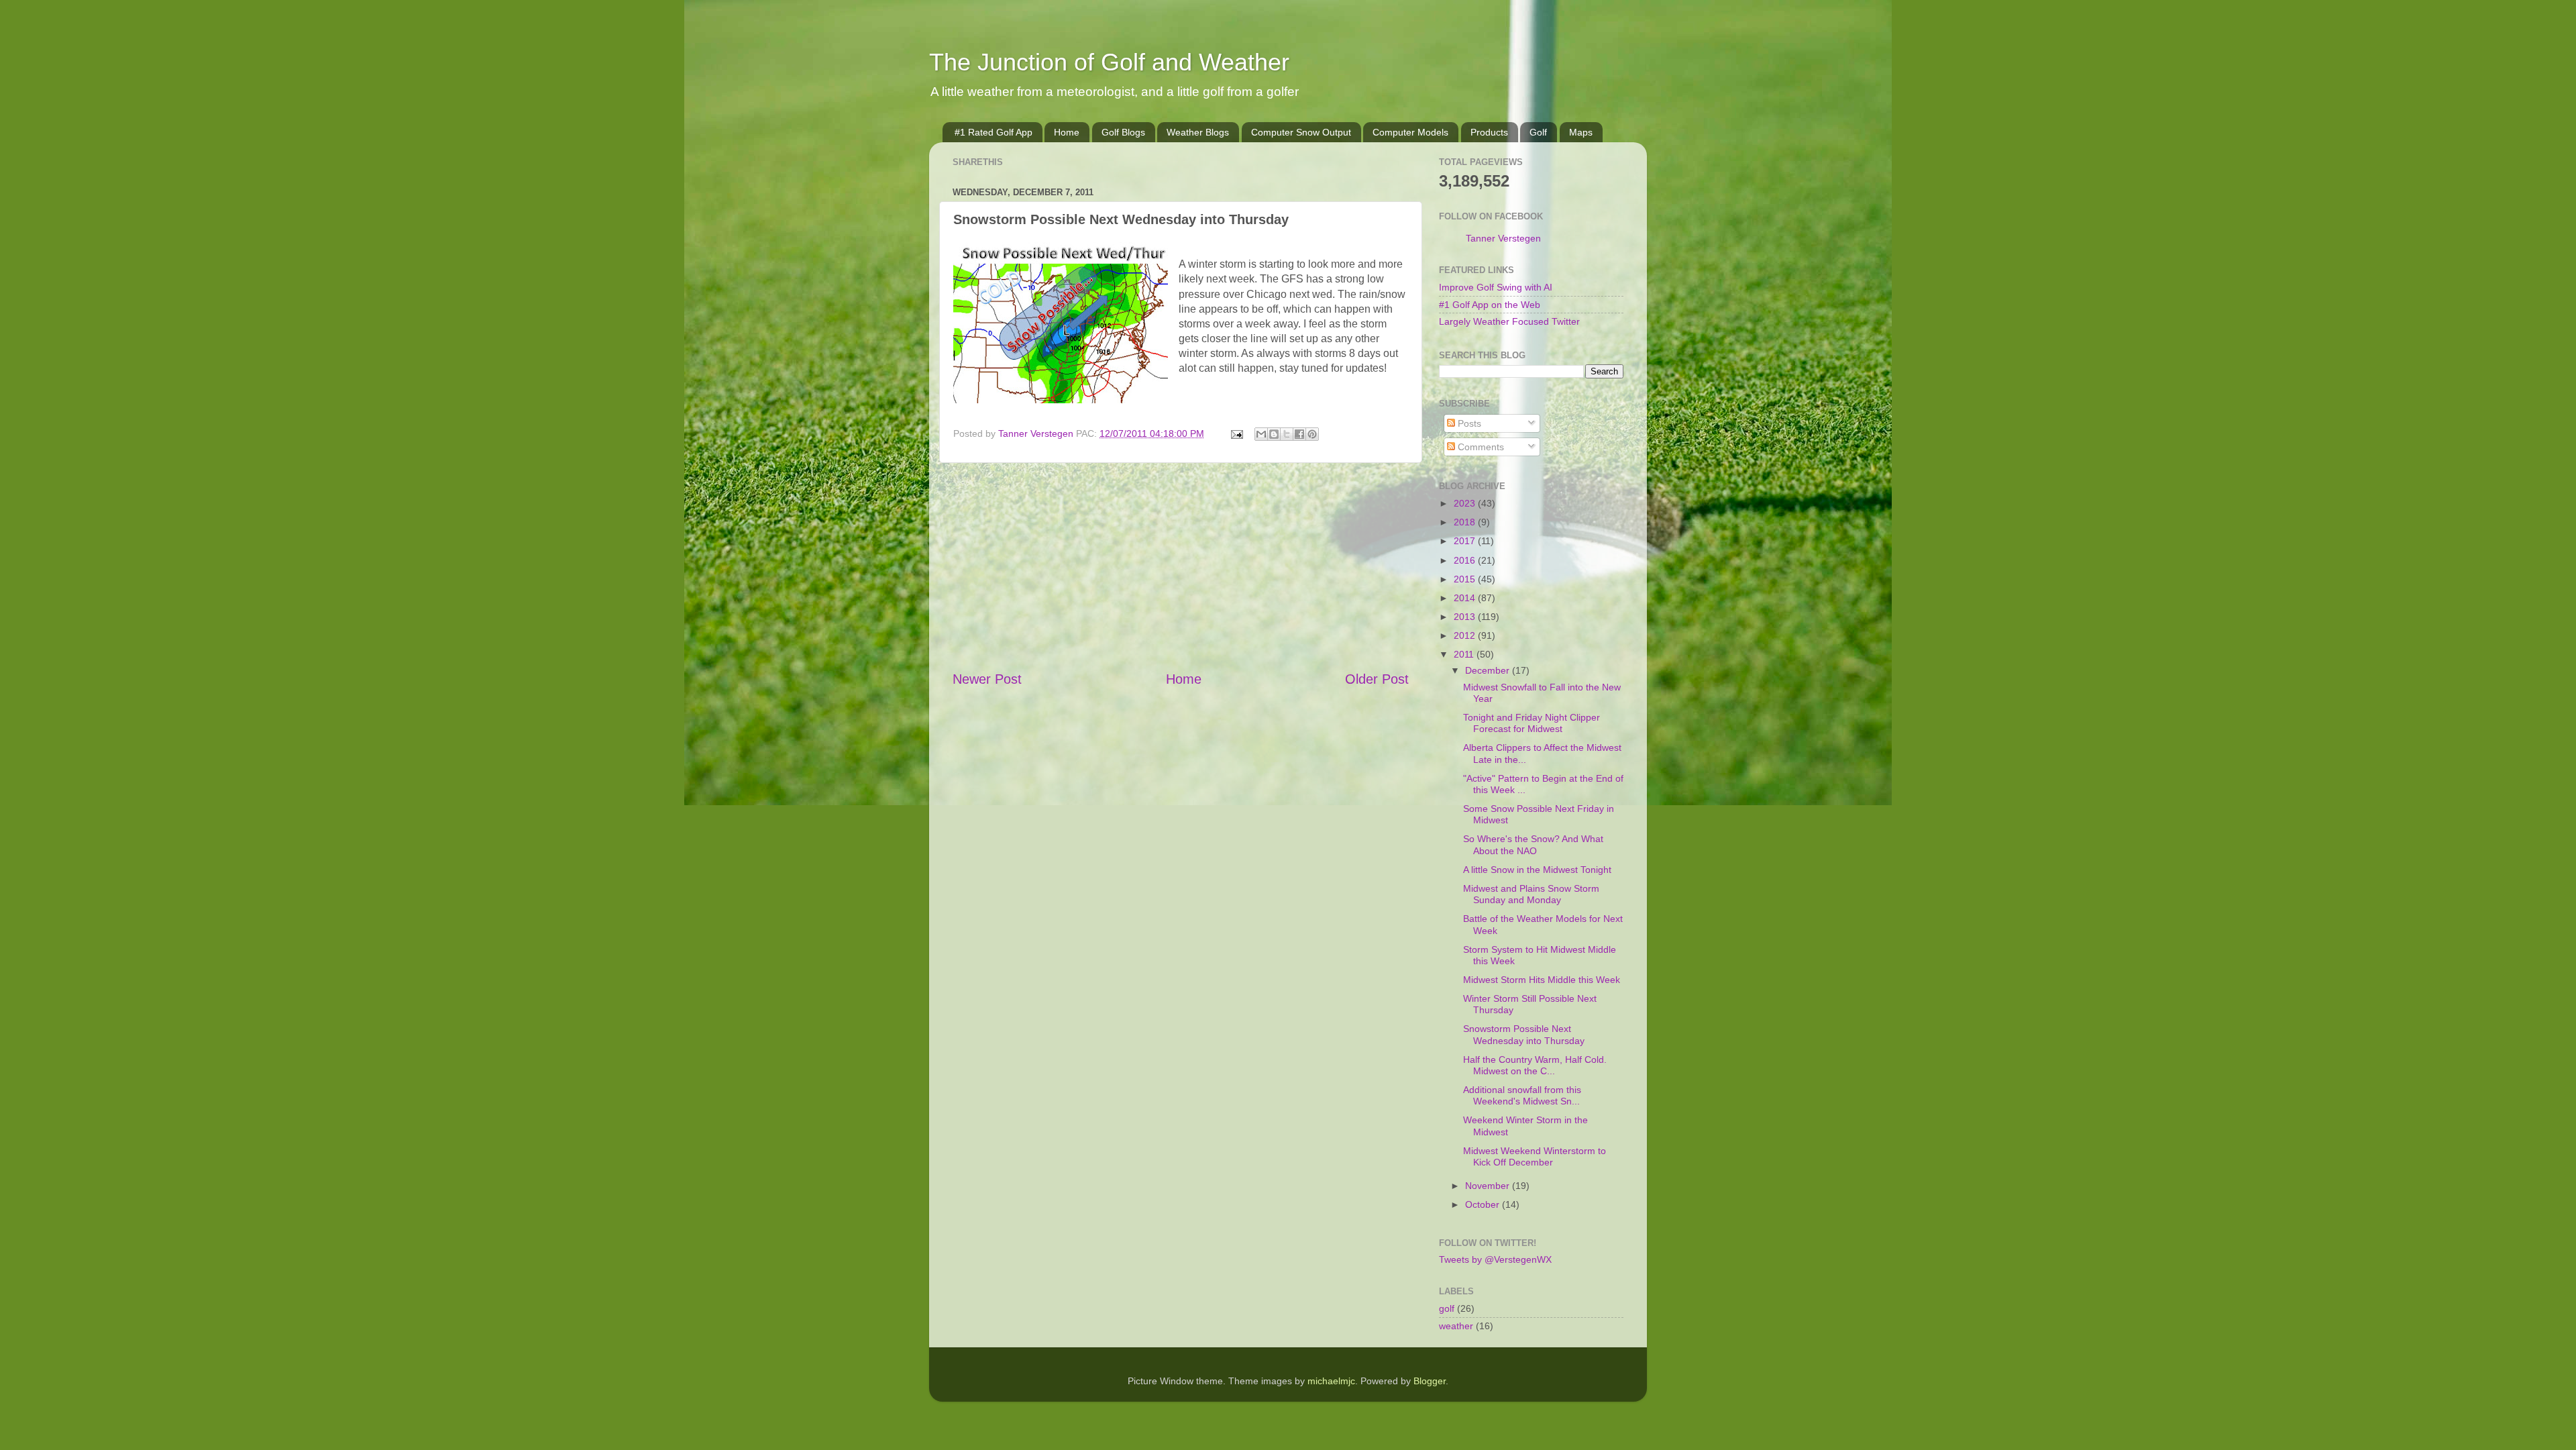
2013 (1466, 617)
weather (1456, 1326)
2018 (1466, 522)
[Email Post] (1236, 433)
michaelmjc (1331, 1381)
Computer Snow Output (1301, 132)
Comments (1480, 447)
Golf (1538, 132)
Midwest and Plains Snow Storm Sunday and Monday (1531, 894)
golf (1447, 1308)
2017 (1466, 541)
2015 (1466, 579)
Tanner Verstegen (1503, 238)
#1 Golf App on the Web (1490, 305)
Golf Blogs (1123, 132)
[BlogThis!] (1274, 434)
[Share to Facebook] (1299, 434)
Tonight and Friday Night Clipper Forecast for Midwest (1532, 723)
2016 (1466, 560)
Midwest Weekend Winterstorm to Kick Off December (1535, 1156)
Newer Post (987, 679)
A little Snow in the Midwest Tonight (1537, 870)
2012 (1466, 635)
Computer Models (1410, 132)
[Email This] (1261, 434)
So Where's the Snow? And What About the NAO (1533, 844)
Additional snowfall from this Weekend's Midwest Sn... (1522, 1095)
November (1489, 1186)
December (1489, 670)
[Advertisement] (1181, 566)
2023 (1466, 503)
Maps (1581, 132)
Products (1489, 132)
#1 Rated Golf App (994, 132)
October (1484, 1204)
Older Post (1377, 679)
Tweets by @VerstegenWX (1495, 1259)
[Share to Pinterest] (1312, 434)
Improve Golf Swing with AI (1496, 287)
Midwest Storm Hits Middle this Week (1542, 980)
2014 (1466, 598)
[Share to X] (1287, 434)
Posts (1468, 423)
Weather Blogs (1198, 132)
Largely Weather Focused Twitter (1509, 321)
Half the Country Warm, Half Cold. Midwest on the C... (1535, 1065)
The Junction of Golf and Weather (1109, 62)
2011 (1465, 654)
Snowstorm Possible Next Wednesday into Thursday (1524, 1034)
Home (1067, 132)
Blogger (1430, 1381)
